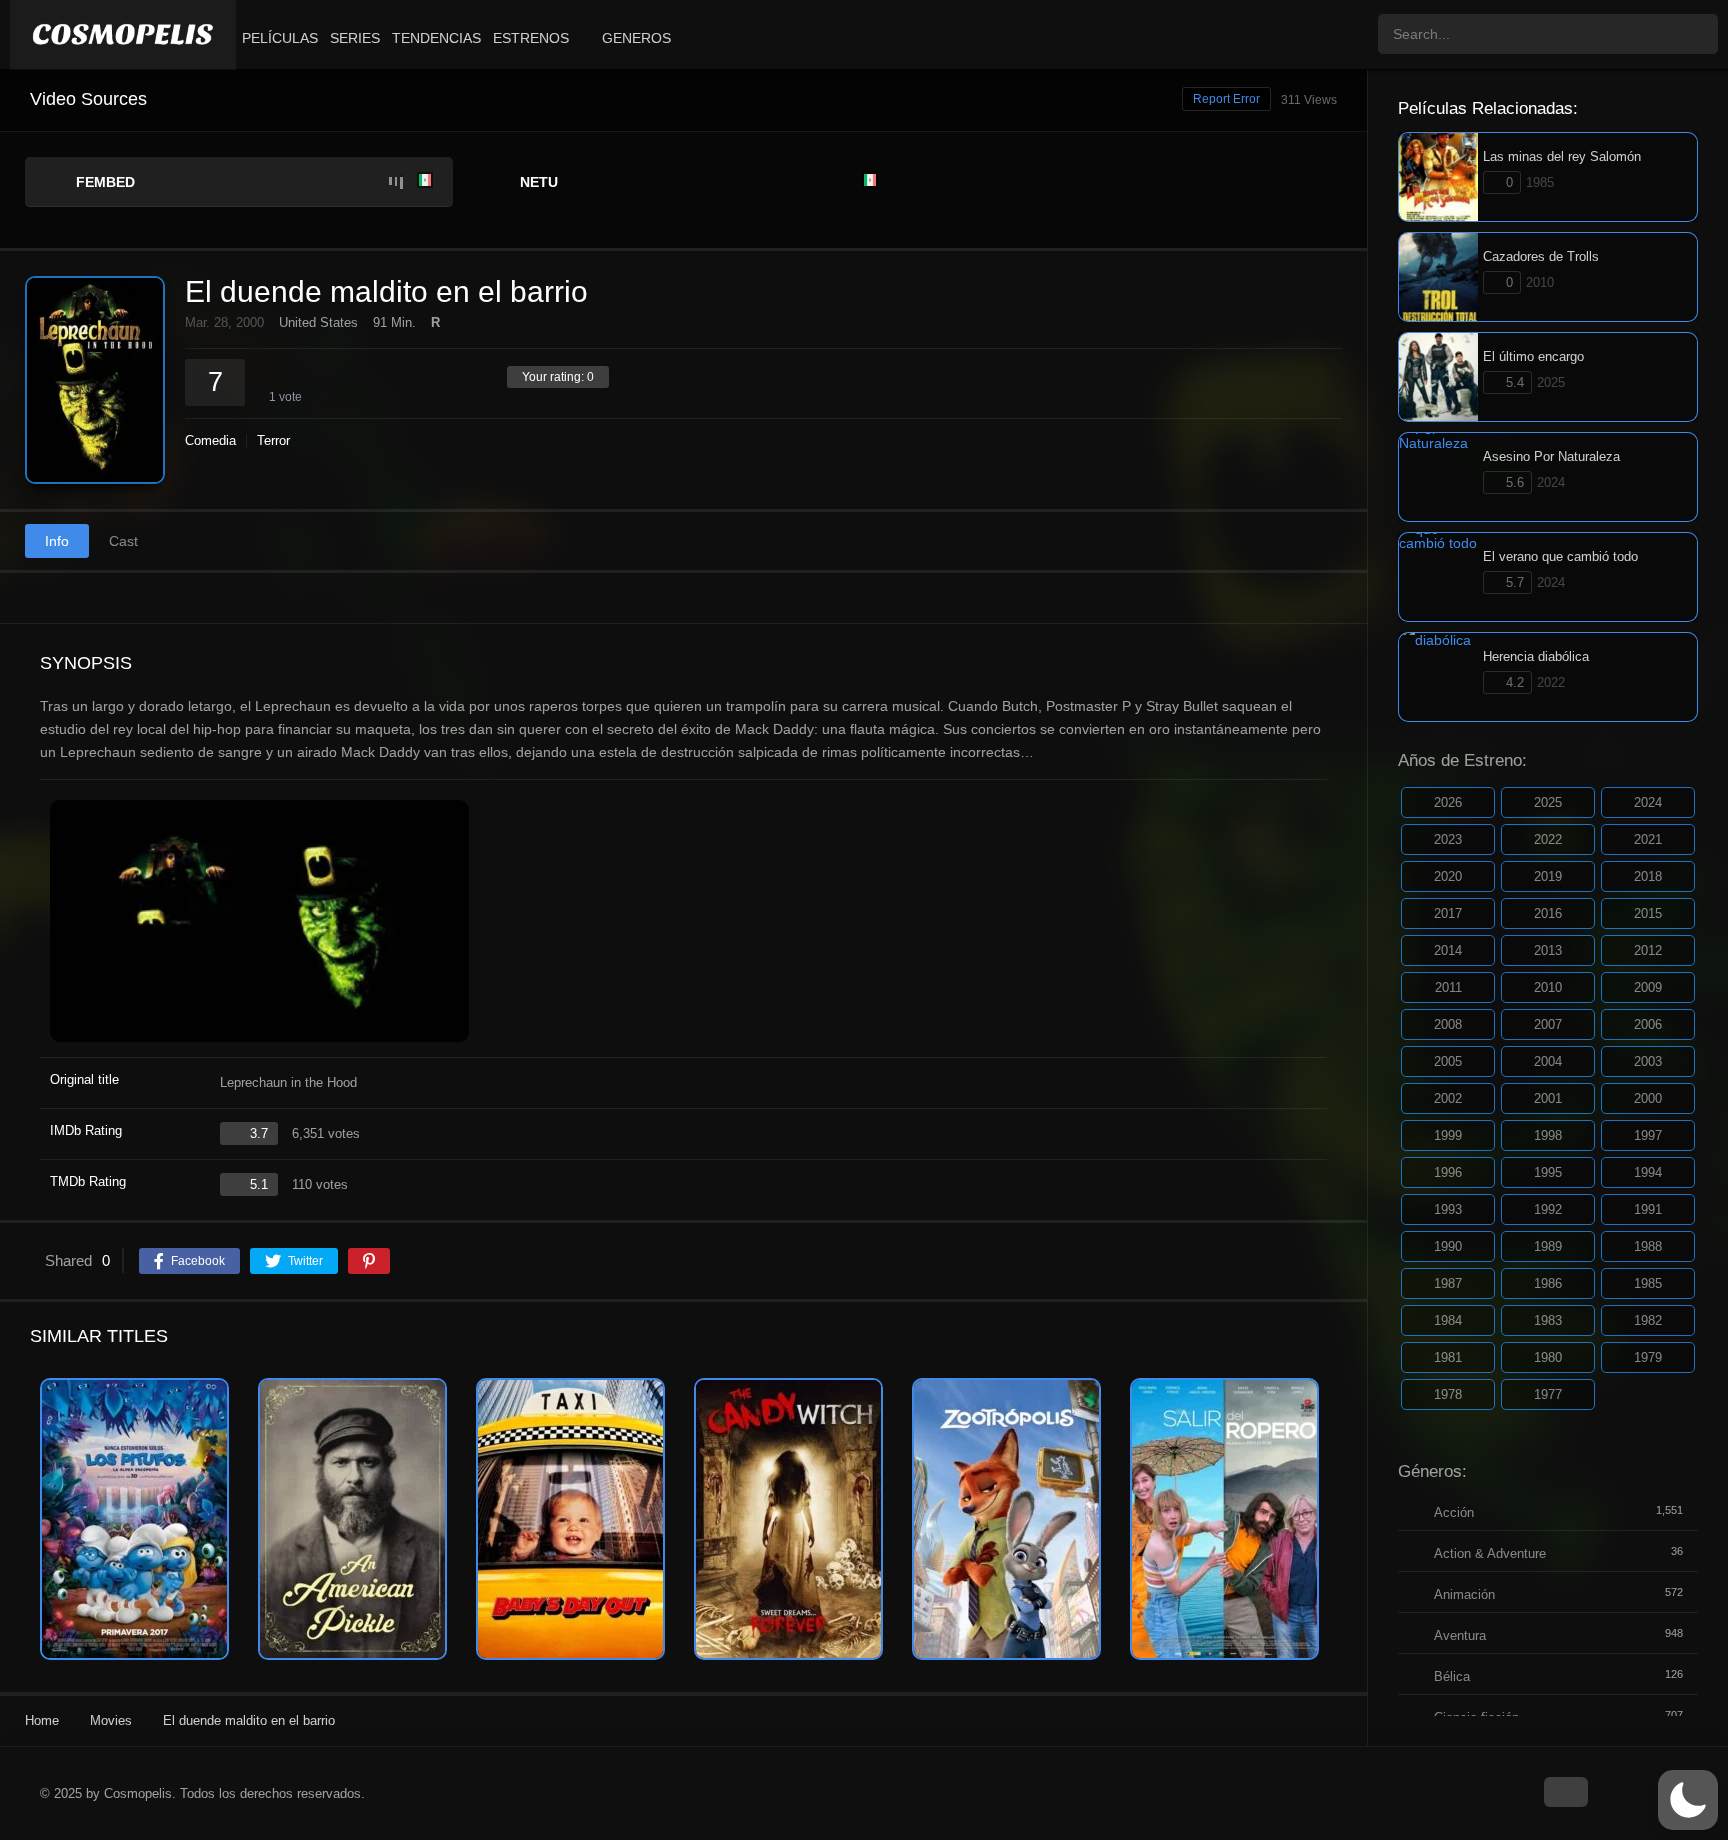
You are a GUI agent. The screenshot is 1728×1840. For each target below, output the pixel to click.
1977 (1548, 1394)
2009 (1648, 987)
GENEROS (636, 38)
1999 (1448, 1135)
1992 (1548, 1209)
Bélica (1452, 1676)
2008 (1448, 1024)
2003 (1648, 1061)
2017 (1448, 913)
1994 (1648, 1172)
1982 (1648, 1320)
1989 (1548, 1246)
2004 (1548, 1061)
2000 (1648, 1098)
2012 (1648, 950)
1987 (1448, 1283)
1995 (1548, 1172)
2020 (1448, 876)
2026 (1448, 802)
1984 (1448, 1320)
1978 (1448, 1394)
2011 (1448, 987)
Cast (123, 541)
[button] (1688, 1800)
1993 (1448, 1209)
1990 (1448, 1246)
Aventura (1460, 1635)
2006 (1648, 1024)
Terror (273, 440)
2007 (1548, 1024)
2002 (1448, 1098)
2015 (1648, 913)
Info (57, 541)
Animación (1464, 1594)
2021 (1648, 839)
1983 (1548, 1320)
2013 (1548, 950)
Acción (1454, 1512)
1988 (1648, 1246)
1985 (1648, 1283)
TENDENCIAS (436, 38)
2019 (1548, 876)
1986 (1548, 1283)
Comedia (210, 440)
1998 (1548, 1135)
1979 (1648, 1357)
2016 (1548, 913)
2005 (1448, 1061)
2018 (1648, 876)
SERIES (355, 38)
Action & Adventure (1490, 1553)
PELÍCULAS (280, 38)
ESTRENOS (531, 38)
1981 (1448, 1357)
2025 (1548, 802)
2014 (1448, 950)
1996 (1448, 1172)
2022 (1548, 839)
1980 (1548, 1357)
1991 (1648, 1209)
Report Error (1226, 99)
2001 (1548, 1098)
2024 (1648, 802)
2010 (1548, 987)
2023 (1448, 839)
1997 (1648, 1135)
